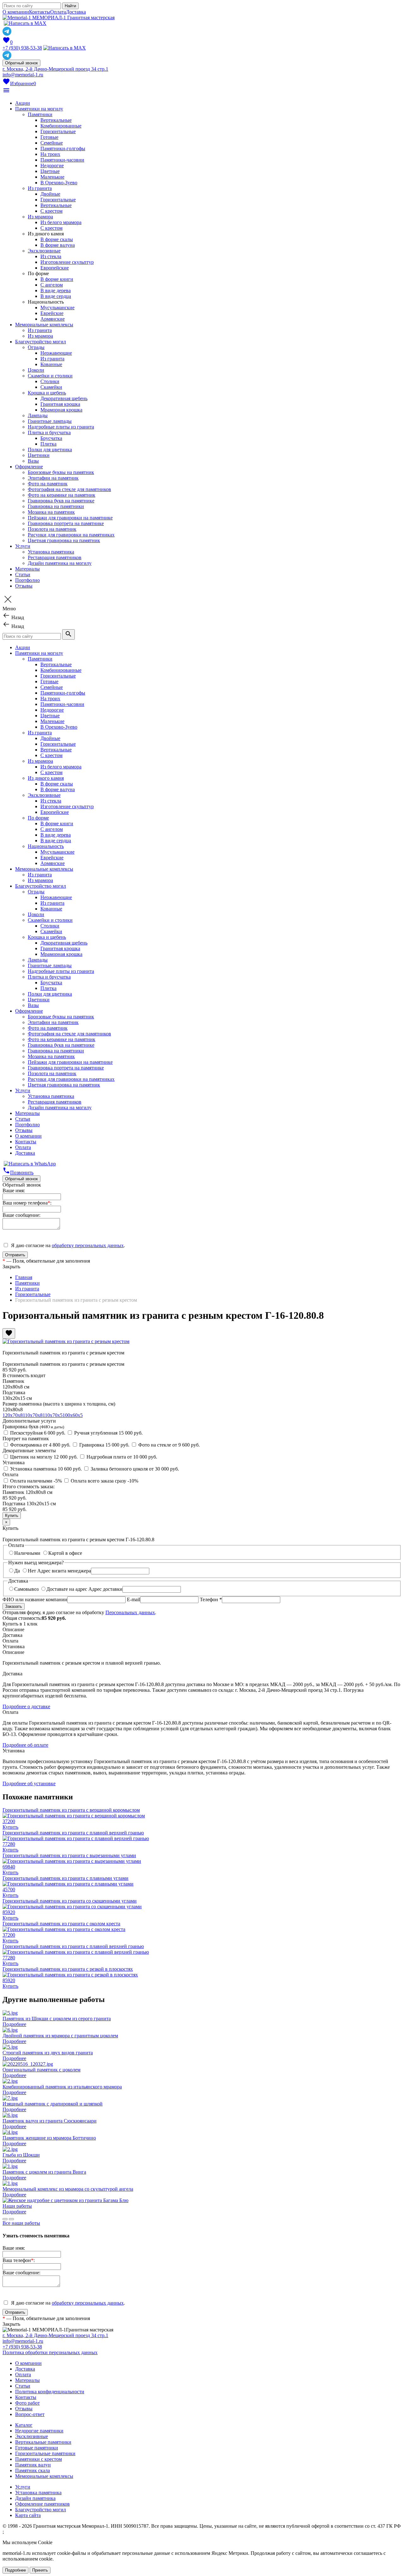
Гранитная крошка (60, 404)
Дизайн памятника (35, 2498)
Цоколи (36, 370)
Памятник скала (33, 2470)
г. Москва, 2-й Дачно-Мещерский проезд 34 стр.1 (55, 69)
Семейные (52, 143)
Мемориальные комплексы (44, 325)
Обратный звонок (21, 63)
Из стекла (51, 256)
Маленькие (52, 177)
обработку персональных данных (88, 1245)
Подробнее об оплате (25, 1745)
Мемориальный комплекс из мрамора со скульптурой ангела (68, 2189)
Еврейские (52, 313)
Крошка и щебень (47, 393)
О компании (16, 12)
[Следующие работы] (11, 2219)
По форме (38, 818)
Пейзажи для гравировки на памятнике (70, 518)
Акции (23, 103)
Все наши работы (21, 2223)
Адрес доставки (105, 1589)
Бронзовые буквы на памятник (61, 472)
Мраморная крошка (61, 410)
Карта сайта (28, 2515)
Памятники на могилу (39, 109)
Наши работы (17, 2206)
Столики (50, 381)
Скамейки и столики (50, 376)
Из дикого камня (46, 778)
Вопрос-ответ (30, 2414)
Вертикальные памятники (43, 2442)
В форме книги (57, 279)
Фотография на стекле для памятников (69, 489)
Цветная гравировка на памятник (64, 540)
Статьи (23, 574)
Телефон (211, 1599)
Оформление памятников (42, 2504)
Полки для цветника (50, 450)
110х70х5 (53, 1415)
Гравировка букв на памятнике (61, 501)
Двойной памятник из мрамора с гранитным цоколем (60, 2036)
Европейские (55, 268)
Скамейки (51, 387)
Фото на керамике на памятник (62, 495)
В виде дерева (56, 290)
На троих (50, 154)
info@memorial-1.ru (23, 75)
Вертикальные (56, 120)
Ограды (36, 347)
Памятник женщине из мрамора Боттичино (49, 2138)
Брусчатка (51, 438)
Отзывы (24, 586)
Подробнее (14, 2024)
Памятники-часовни (62, 160)
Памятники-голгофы (63, 148)
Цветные (50, 171)
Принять (40, 2570)
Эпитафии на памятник (53, 478)
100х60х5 (73, 1415)
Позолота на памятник (52, 529)
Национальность (46, 846)
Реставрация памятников (55, 557)
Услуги (23, 546)
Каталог (24, 2425)
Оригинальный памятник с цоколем (42, 2070)
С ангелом (52, 285)
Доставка (76, 12)
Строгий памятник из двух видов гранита (48, 2053)
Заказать (14, 1606)
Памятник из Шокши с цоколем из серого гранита (57, 2019)
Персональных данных (130, 1612)
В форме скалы (57, 239)
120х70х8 (13, 1415)
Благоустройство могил (41, 342)
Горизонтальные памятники (45, 2453)
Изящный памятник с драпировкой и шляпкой (53, 2104)
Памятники (40, 114)
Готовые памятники (37, 2448)
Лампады (38, 415)
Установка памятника (51, 552)
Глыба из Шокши (21, 2155)
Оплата (58, 12)
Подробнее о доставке (26, 1706)
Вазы (33, 461)
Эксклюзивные (44, 251)
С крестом (51, 211)
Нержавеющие (56, 353)
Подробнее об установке (29, 1783)
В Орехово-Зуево (59, 183)
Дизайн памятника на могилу (60, 563)
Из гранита (40, 188)
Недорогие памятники (39, 2431)
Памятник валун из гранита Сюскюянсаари (50, 2121)
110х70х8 (33, 1415)
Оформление (29, 467)
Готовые (49, 137)
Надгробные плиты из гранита (61, 427)
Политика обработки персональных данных (50, 2352)
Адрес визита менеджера (64, 1571)
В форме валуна (58, 245)
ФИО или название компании (35, 1599)
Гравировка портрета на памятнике (66, 523)
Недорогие (52, 166)
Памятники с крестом (39, 2459)
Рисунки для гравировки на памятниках (71, 535)
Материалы (27, 569)
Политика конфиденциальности (50, 2392)
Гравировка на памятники (56, 506)
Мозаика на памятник (51, 512)
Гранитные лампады (50, 421)
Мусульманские (57, 308)
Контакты (40, 12)
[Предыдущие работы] (5, 2219)
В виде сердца (56, 296)
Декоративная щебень (64, 398)
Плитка (48, 444)
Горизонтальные (58, 131)
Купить (10, 1827)
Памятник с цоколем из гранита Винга (44, 2172)
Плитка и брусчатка (49, 432)
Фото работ (27, 2403)
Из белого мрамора (61, 222)
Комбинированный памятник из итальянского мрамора (62, 2087)
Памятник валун (33, 2465)
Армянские (53, 319)
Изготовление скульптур (67, 262)
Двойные (50, 194)
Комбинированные (61, 126)
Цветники (39, 455)
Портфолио (27, 580)
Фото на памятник (48, 484)
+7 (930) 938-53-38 (22, 48)
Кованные (51, 364)
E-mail (134, 1599)
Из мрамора (40, 217)
